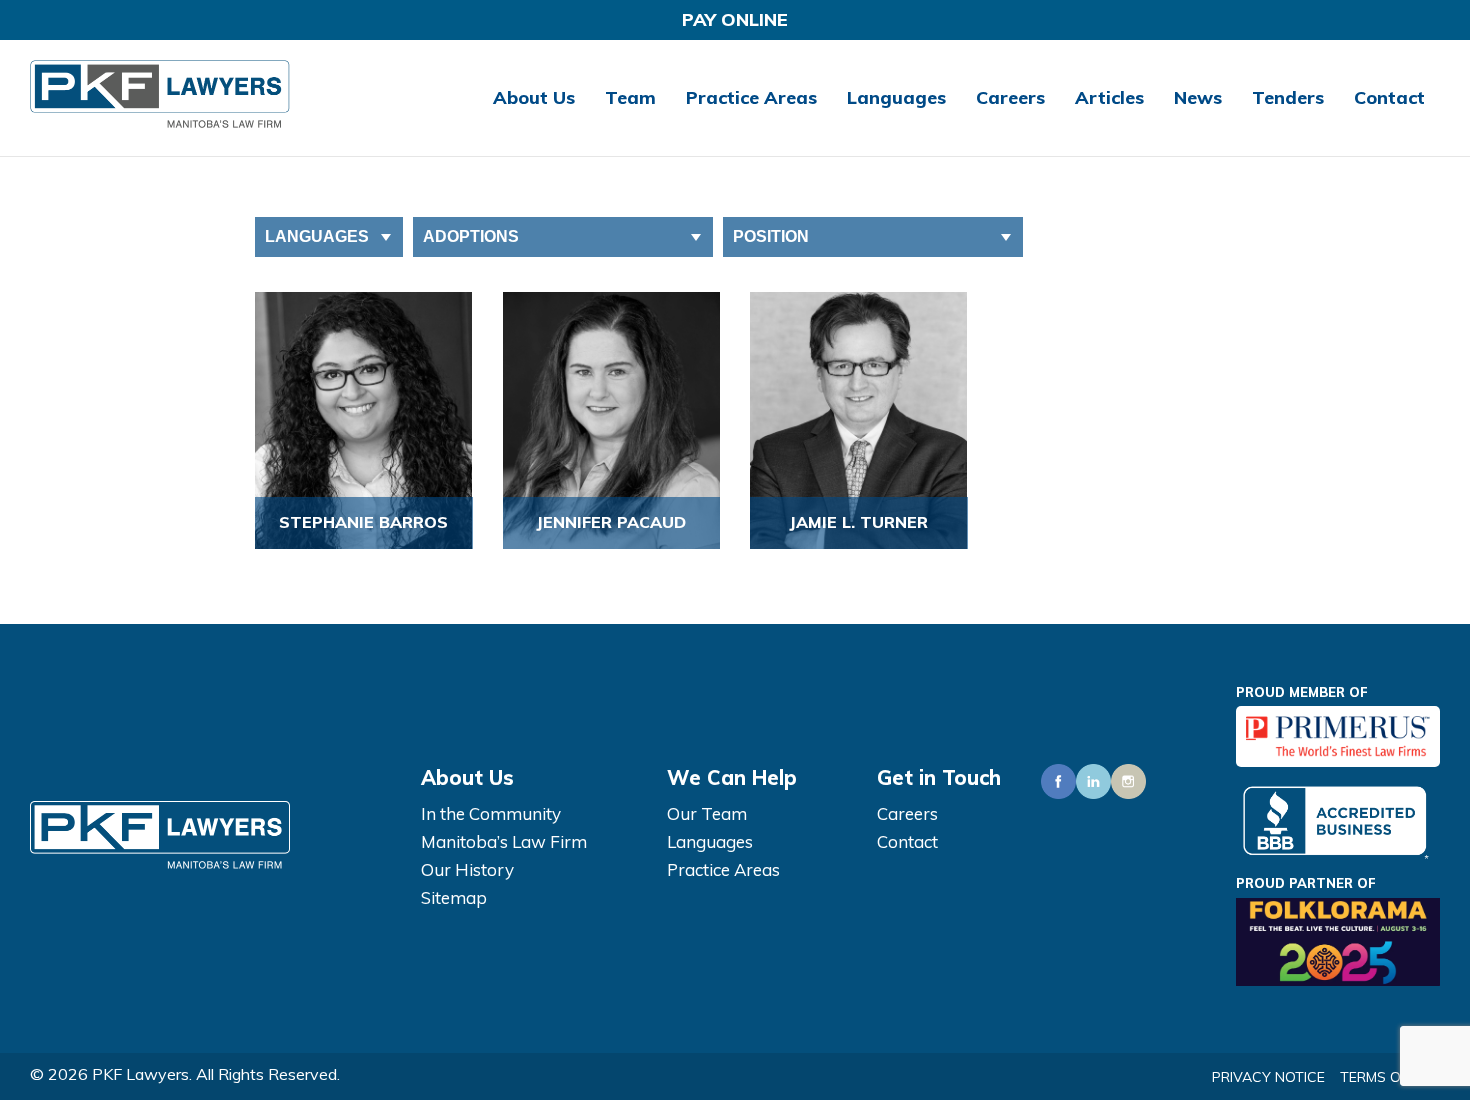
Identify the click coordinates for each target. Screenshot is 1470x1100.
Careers (1010, 97)
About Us (534, 97)
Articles (1109, 97)
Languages (896, 97)
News (1198, 97)
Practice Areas (751, 97)
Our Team (707, 813)
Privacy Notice (1268, 1077)
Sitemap (454, 897)
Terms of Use (1390, 1077)
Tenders (1288, 97)
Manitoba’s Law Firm (504, 841)
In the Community (491, 813)
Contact (1389, 97)
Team (630, 97)
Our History (467, 869)
